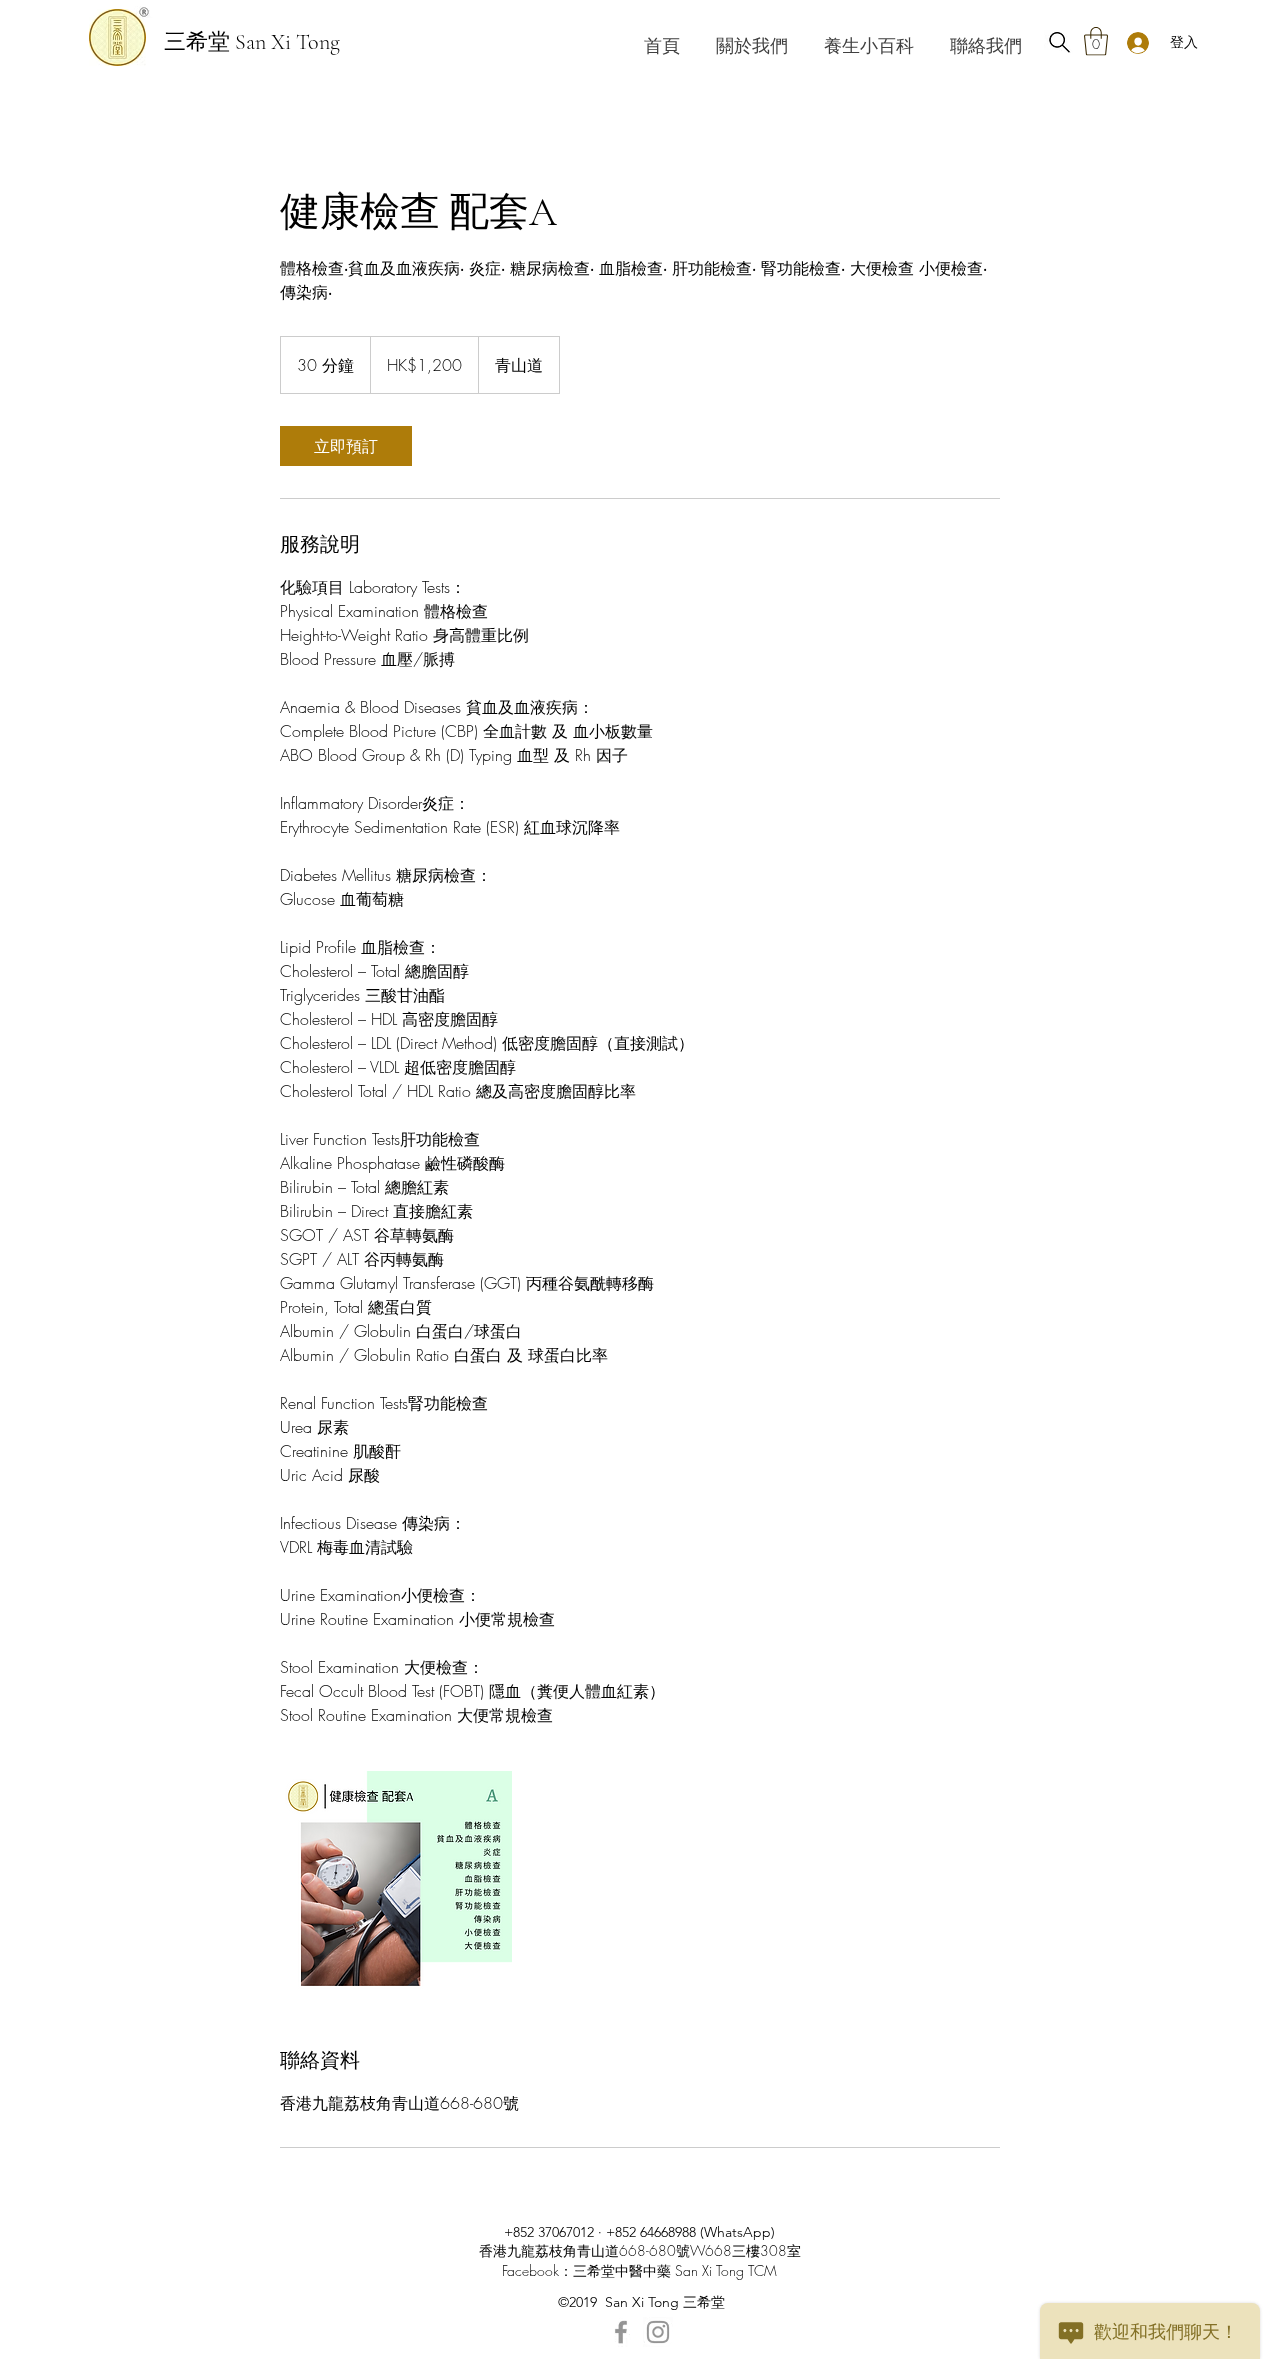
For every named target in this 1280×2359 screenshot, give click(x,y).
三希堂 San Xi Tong (252, 42)
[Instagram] (658, 2332)
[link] (346, 446)
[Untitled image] (396, 1887)
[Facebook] (621, 2332)
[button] (1096, 41)
